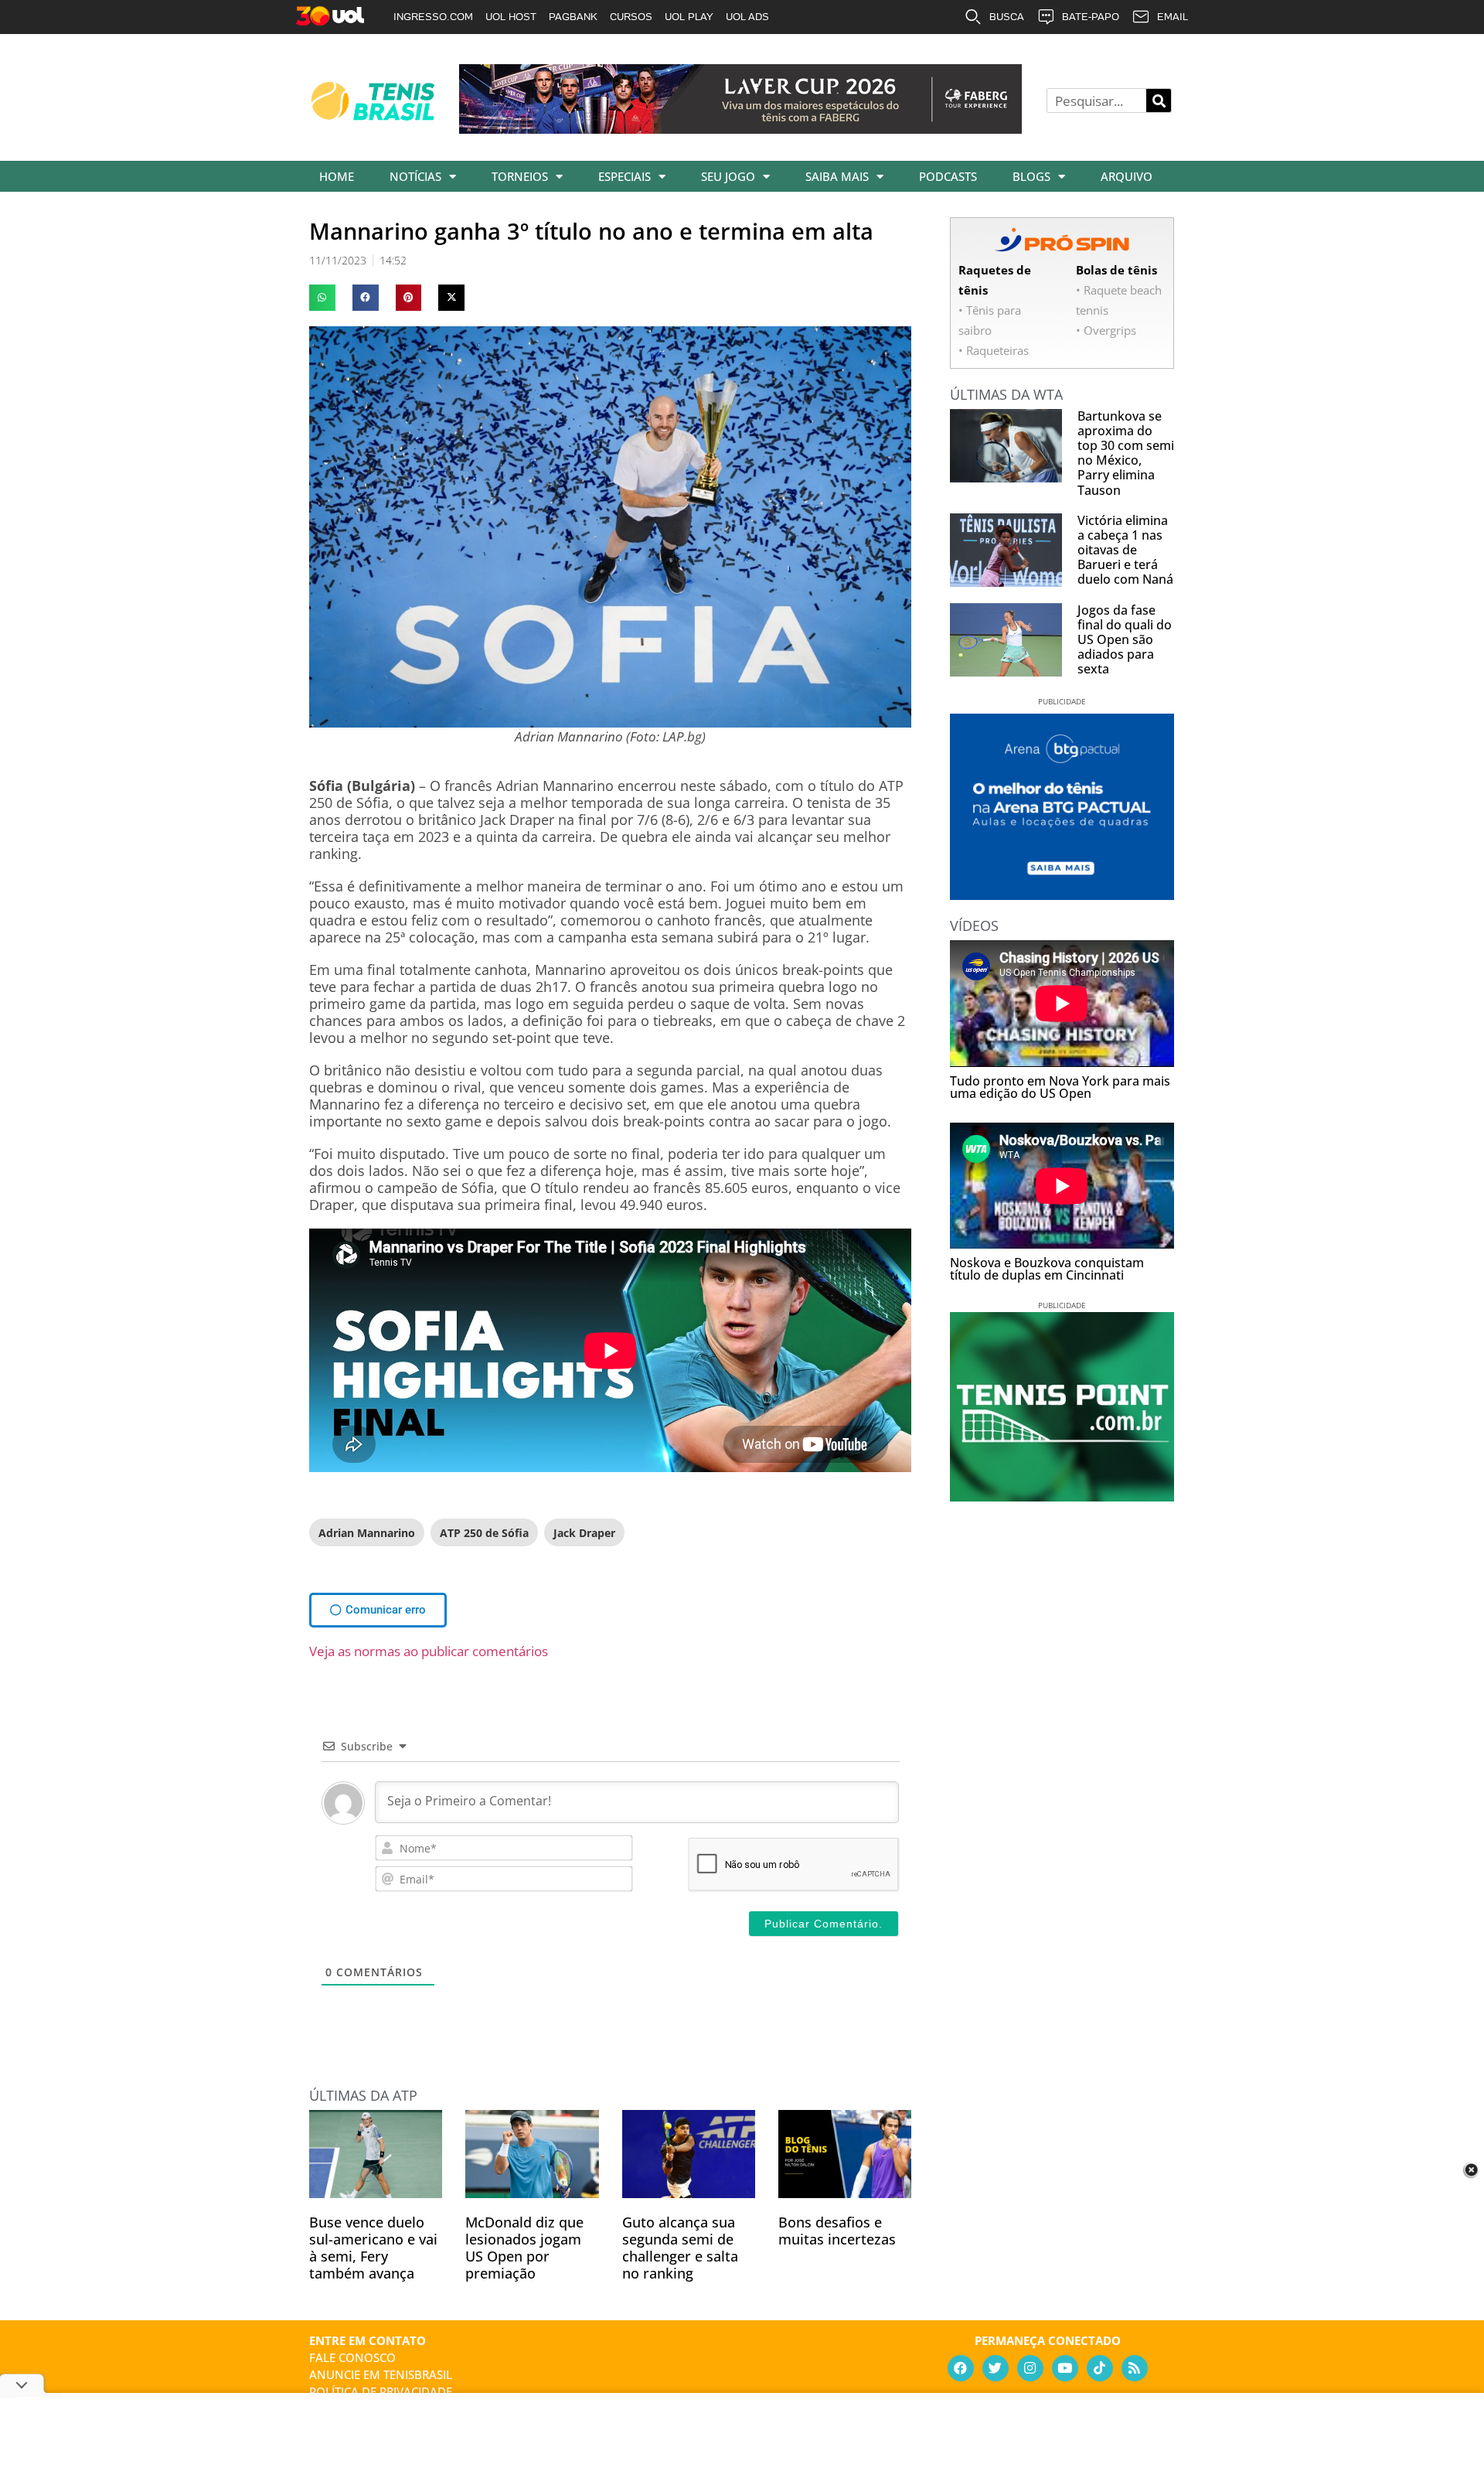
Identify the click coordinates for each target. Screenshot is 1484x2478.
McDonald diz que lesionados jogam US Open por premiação (524, 2248)
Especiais (625, 176)
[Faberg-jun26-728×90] (740, 128)
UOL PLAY (689, 17)
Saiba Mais (837, 176)
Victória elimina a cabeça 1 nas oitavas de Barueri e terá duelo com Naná (1125, 550)
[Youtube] (1065, 2368)
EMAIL (1173, 17)
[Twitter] (996, 2368)
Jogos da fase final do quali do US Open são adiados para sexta (1125, 640)
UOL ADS (747, 17)
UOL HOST (511, 17)
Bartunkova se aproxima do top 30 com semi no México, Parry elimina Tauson (1126, 453)
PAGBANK (573, 17)
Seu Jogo (728, 176)
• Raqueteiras (994, 350)
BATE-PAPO (1091, 17)
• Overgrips (1106, 330)
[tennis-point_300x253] (1062, 1496)
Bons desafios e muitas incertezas (837, 2231)
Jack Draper (584, 1533)
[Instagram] (1030, 2368)
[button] (322, 298)
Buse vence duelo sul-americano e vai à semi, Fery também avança (373, 2248)
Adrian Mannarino (367, 1533)
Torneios (520, 176)
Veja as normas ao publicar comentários (429, 1651)
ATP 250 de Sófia (484, 1533)
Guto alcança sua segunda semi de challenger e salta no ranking (680, 2248)
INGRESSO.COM (433, 17)
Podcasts (948, 176)
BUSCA (1007, 17)
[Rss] (1135, 2368)
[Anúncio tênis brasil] (1062, 895)
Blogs (1031, 176)
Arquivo (1127, 176)
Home (337, 176)
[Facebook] (961, 2368)
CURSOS (631, 17)
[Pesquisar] (1159, 101)
